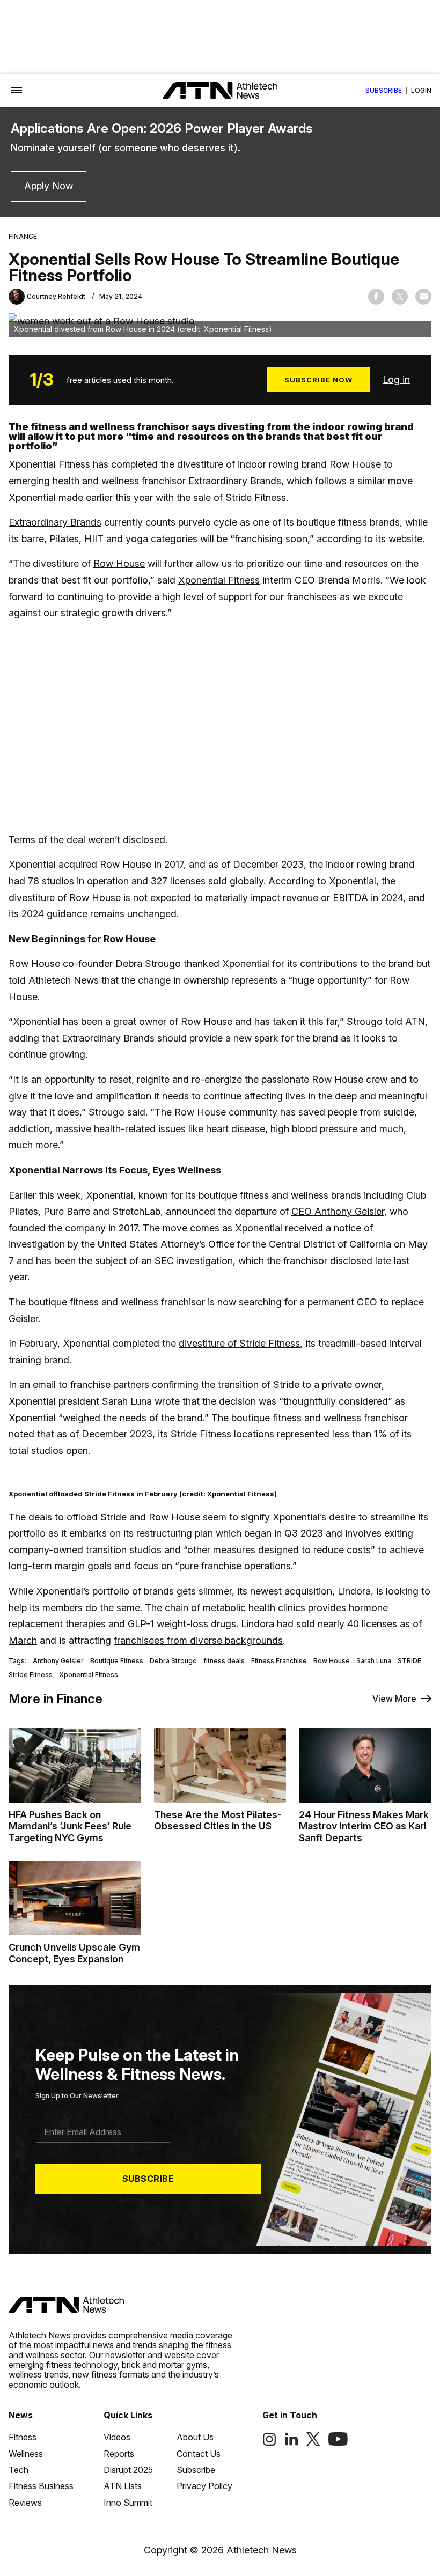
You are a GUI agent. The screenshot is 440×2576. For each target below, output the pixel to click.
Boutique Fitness (117, 1661)
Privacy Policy (204, 2486)
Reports (119, 2454)
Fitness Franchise (279, 1661)
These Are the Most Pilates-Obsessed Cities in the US (218, 1821)
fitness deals (224, 1661)
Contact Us (199, 2454)
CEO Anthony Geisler (338, 1211)
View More (394, 1699)
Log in (396, 379)
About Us (195, 2437)
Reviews (25, 2503)
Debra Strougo (173, 1661)
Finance (23, 237)
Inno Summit (128, 2503)
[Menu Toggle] (17, 91)
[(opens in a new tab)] (269, 2443)
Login (421, 91)
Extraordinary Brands (55, 522)
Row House (119, 563)
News (21, 2415)
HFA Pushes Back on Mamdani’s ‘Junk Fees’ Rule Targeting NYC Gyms (70, 1826)
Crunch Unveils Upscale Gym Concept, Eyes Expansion (74, 1953)
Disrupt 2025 (128, 2470)
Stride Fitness (31, 1675)
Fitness (23, 2437)
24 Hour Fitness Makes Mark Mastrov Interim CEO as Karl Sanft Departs (364, 1826)
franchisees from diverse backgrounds (198, 1640)
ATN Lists (123, 2486)
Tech (19, 2470)
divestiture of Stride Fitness (239, 1343)
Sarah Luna (374, 1661)
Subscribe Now (318, 380)
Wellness (26, 2454)
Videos (117, 2437)
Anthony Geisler (58, 1661)
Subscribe (384, 91)
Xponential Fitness (219, 580)
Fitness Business (41, 2486)
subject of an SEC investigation (164, 1261)
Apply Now (49, 186)
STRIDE (409, 1661)
